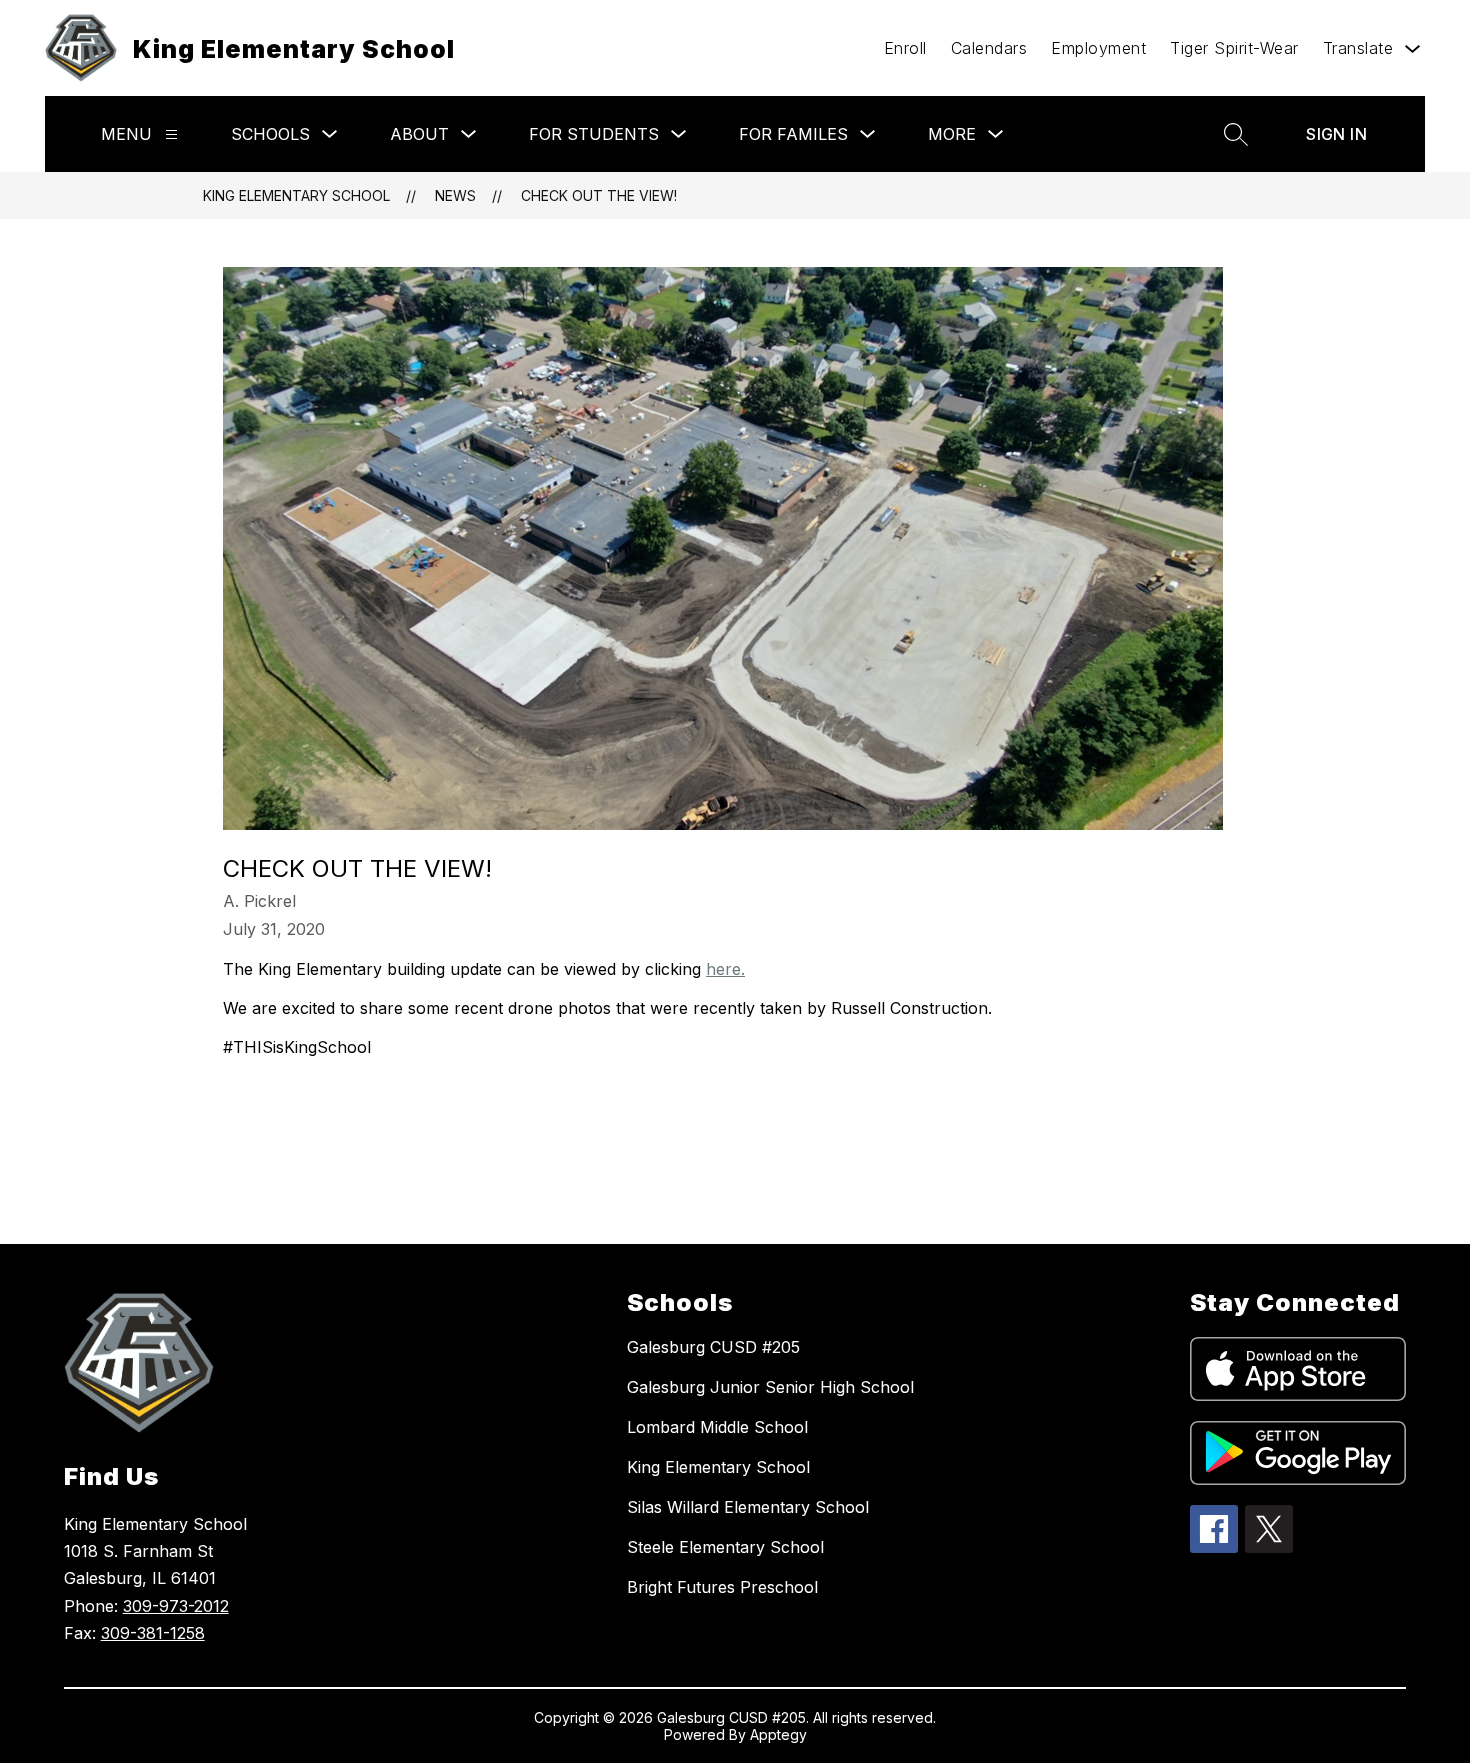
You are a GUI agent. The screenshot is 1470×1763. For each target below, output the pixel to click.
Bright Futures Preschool (722, 1587)
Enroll (905, 48)
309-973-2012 (176, 1606)
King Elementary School (296, 195)
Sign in (1336, 134)
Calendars (989, 48)
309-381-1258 (153, 1633)
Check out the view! (599, 195)
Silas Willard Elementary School (748, 1507)
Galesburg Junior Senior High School (770, 1387)
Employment (1098, 48)
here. (725, 969)
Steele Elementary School (725, 1547)
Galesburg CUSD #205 (713, 1347)
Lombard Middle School (717, 1427)
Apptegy (778, 1734)
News (455, 195)
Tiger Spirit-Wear (1234, 48)
